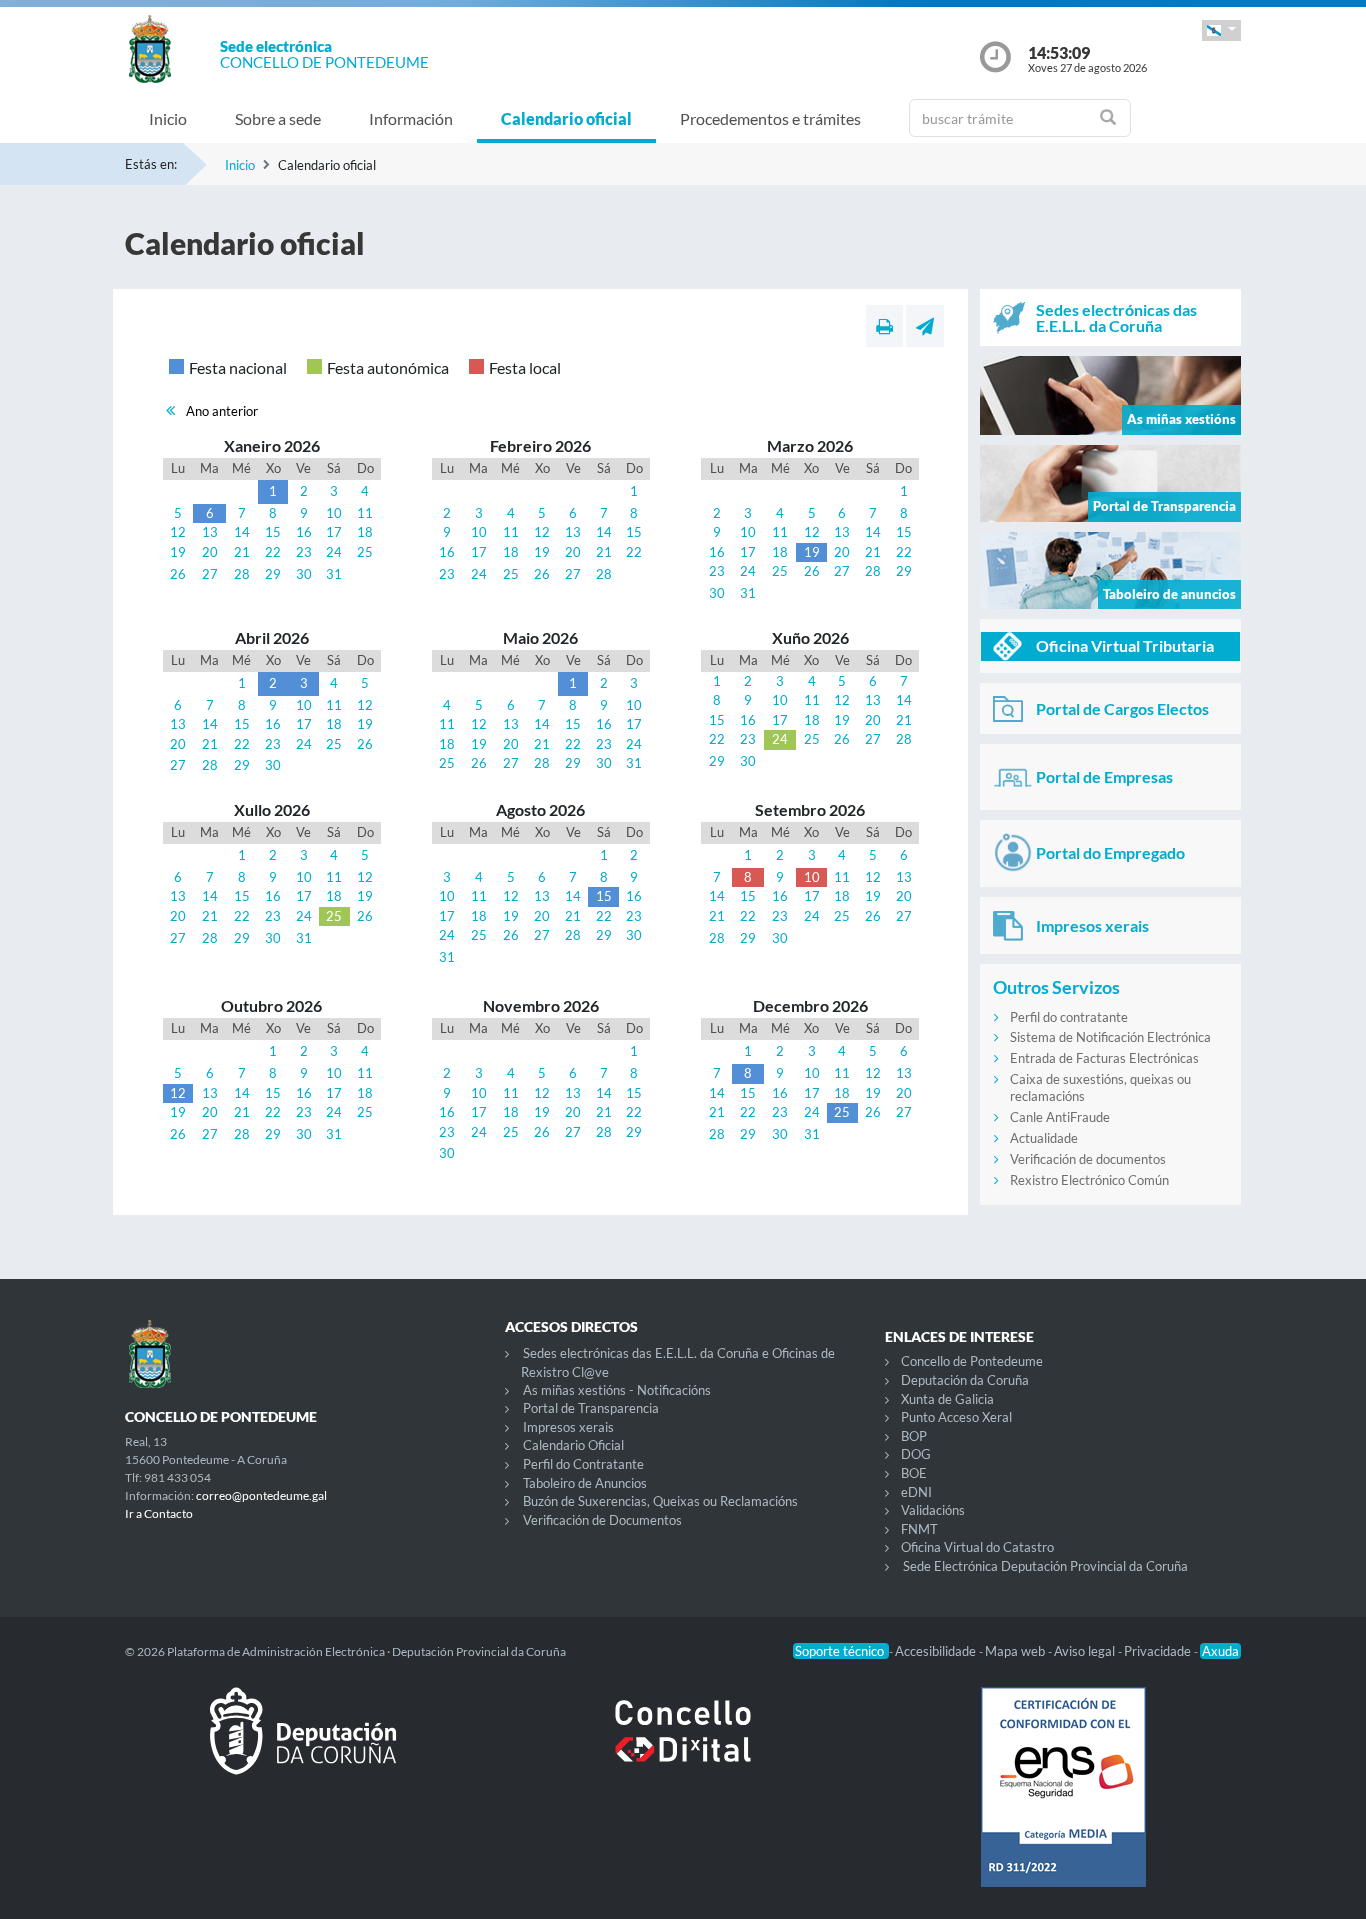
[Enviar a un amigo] (925, 326)
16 (304, 532)
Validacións (933, 1510)
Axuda (1220, 1651)
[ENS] (1063, 1803)
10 (334, 513)
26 (178, 574)
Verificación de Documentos (602, 1520)
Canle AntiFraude (1060, 1117)
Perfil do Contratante (583, 1464)
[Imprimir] (884, 326)
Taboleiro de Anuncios (585, 1483)
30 (304, 574)
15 (273, 532)
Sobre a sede (278, 118)
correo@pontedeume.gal (261, 1495)
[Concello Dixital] (683, 1747)
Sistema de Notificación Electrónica (1110, 1037)
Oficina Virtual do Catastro (977, 1547)
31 (334, 574)
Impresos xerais (568, 1427)
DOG (916, 1454)
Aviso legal (1086, 1651)
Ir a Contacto (159, 1513)
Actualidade (1044, 1138)
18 (365, 532)
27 (210, 574)
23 (304, 552)
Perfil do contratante (1069, 1017)
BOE (914, 1473)
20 (210, 552)
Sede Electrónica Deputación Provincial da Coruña (1045, 1566)
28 (242, 574)
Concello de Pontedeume (972, 1361)
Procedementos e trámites (770, 118)
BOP (914, 1436)
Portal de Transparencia (591, 1408)
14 (242, 532)
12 (178, 532)
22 (273, 552)
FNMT (919, 1529)
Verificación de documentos (1088, 1159)
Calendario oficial (566, 118)
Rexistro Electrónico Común (1089, 1180)
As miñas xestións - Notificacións (617, 1390)
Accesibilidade (937, 1651)
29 (273, 574)
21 (242, 552)
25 (365, 552)
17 (334, 532)
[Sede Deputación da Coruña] (303, 1747)
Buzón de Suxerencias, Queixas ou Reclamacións (660, 1501)
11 (365, 513)
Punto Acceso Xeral (956, 1417)
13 (210, 532)
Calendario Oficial (573, 1445)
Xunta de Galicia (947, 1399)
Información (411, 118)
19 (178, 552)
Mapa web (1016, 1651)
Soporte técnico (841, 1651)
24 (334, 552)
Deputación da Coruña (965, 1380)
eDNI (916, 1492)
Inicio (168, 118)
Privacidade (1159, 1651)
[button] (1221, 30)
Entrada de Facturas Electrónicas (1104, 1058)
